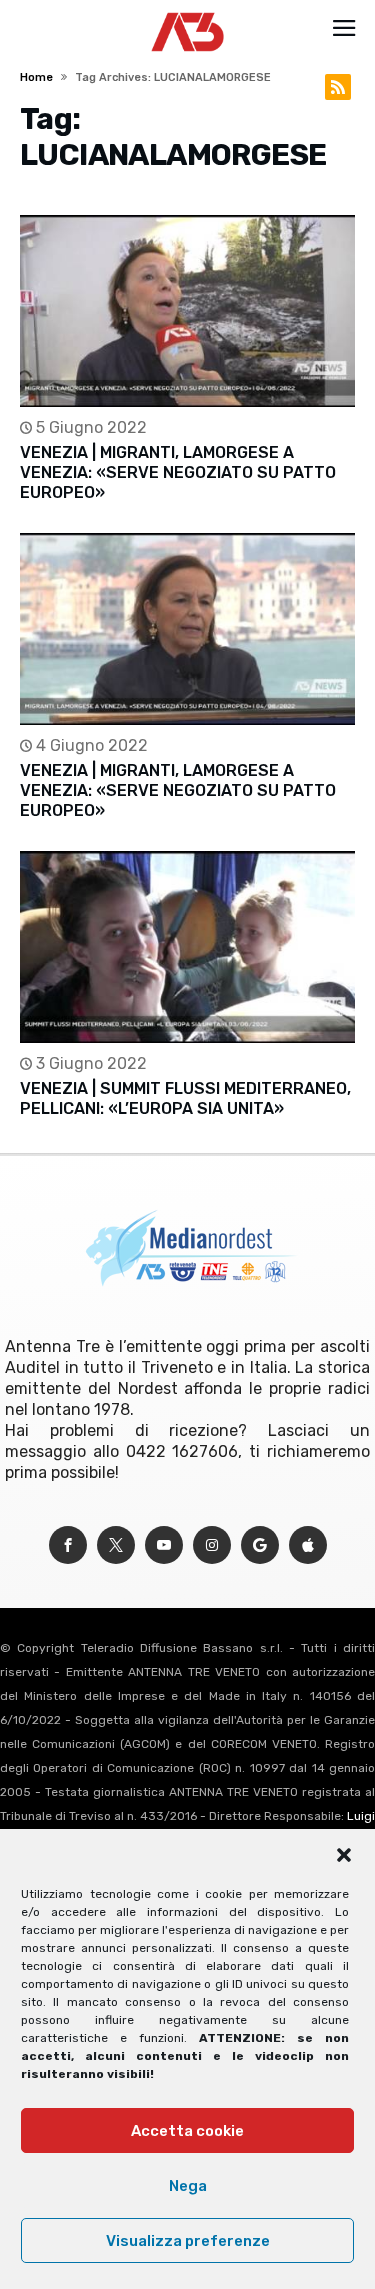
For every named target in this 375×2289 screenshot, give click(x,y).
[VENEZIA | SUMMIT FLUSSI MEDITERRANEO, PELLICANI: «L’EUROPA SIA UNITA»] (187, 947)
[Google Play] (260, 1545)
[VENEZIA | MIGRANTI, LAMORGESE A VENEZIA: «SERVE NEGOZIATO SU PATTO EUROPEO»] (187, 311)
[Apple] (308, 1545)
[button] (344, 1855)
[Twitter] (116, 1545)
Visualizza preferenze (188, 2241)
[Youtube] (164, 1545)
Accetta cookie (187, 2131)
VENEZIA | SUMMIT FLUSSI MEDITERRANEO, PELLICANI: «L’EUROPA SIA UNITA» (185, 1098)
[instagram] (212, 1545)
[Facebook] (68, 1545)
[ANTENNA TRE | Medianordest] (187, 12)
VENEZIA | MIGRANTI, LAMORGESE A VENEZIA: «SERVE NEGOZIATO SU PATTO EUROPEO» (178, 472)
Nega (188, 2186)
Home (36, 77)
